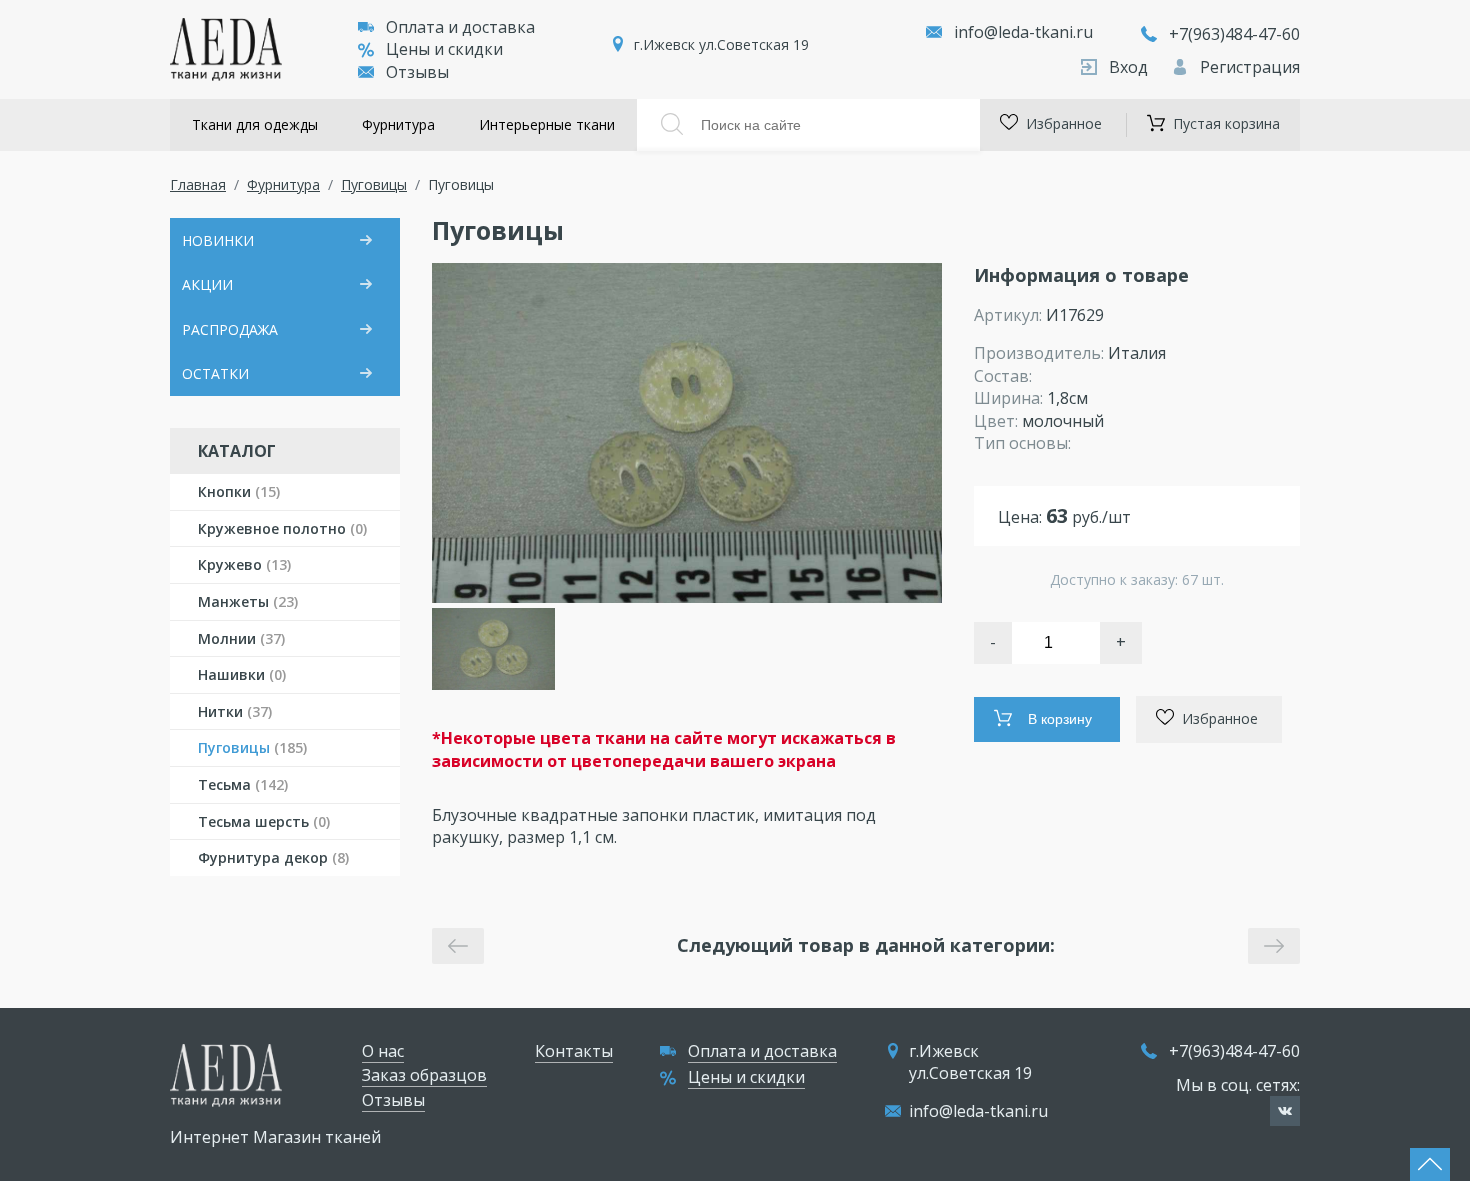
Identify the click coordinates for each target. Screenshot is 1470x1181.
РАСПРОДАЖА (230, 329)
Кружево (244, 564)
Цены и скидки (444, 49)
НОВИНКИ (218, 240)
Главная (198, 184)
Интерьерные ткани (547, 124)
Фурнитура (398, 124)
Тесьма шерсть (264, 821)
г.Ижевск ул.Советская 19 (721, 44)
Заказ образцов (424, 1075)
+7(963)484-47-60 (1234, 34)
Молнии (241, 638)
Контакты (574, 1051)
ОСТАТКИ (215, 373)
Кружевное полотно (282, 528)
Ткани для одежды (255, 124)
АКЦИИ (207, 284)
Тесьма (243, 784)
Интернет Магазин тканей (275, 1137)
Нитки (235, 711)
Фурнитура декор (273, 857)
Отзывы (417, 72)
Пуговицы (374, 184)
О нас (383, 1051)
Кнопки (239, 491)
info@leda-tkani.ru (1023, 32)
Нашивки (242, 674)
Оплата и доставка (460, 27)
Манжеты (248, 601)
